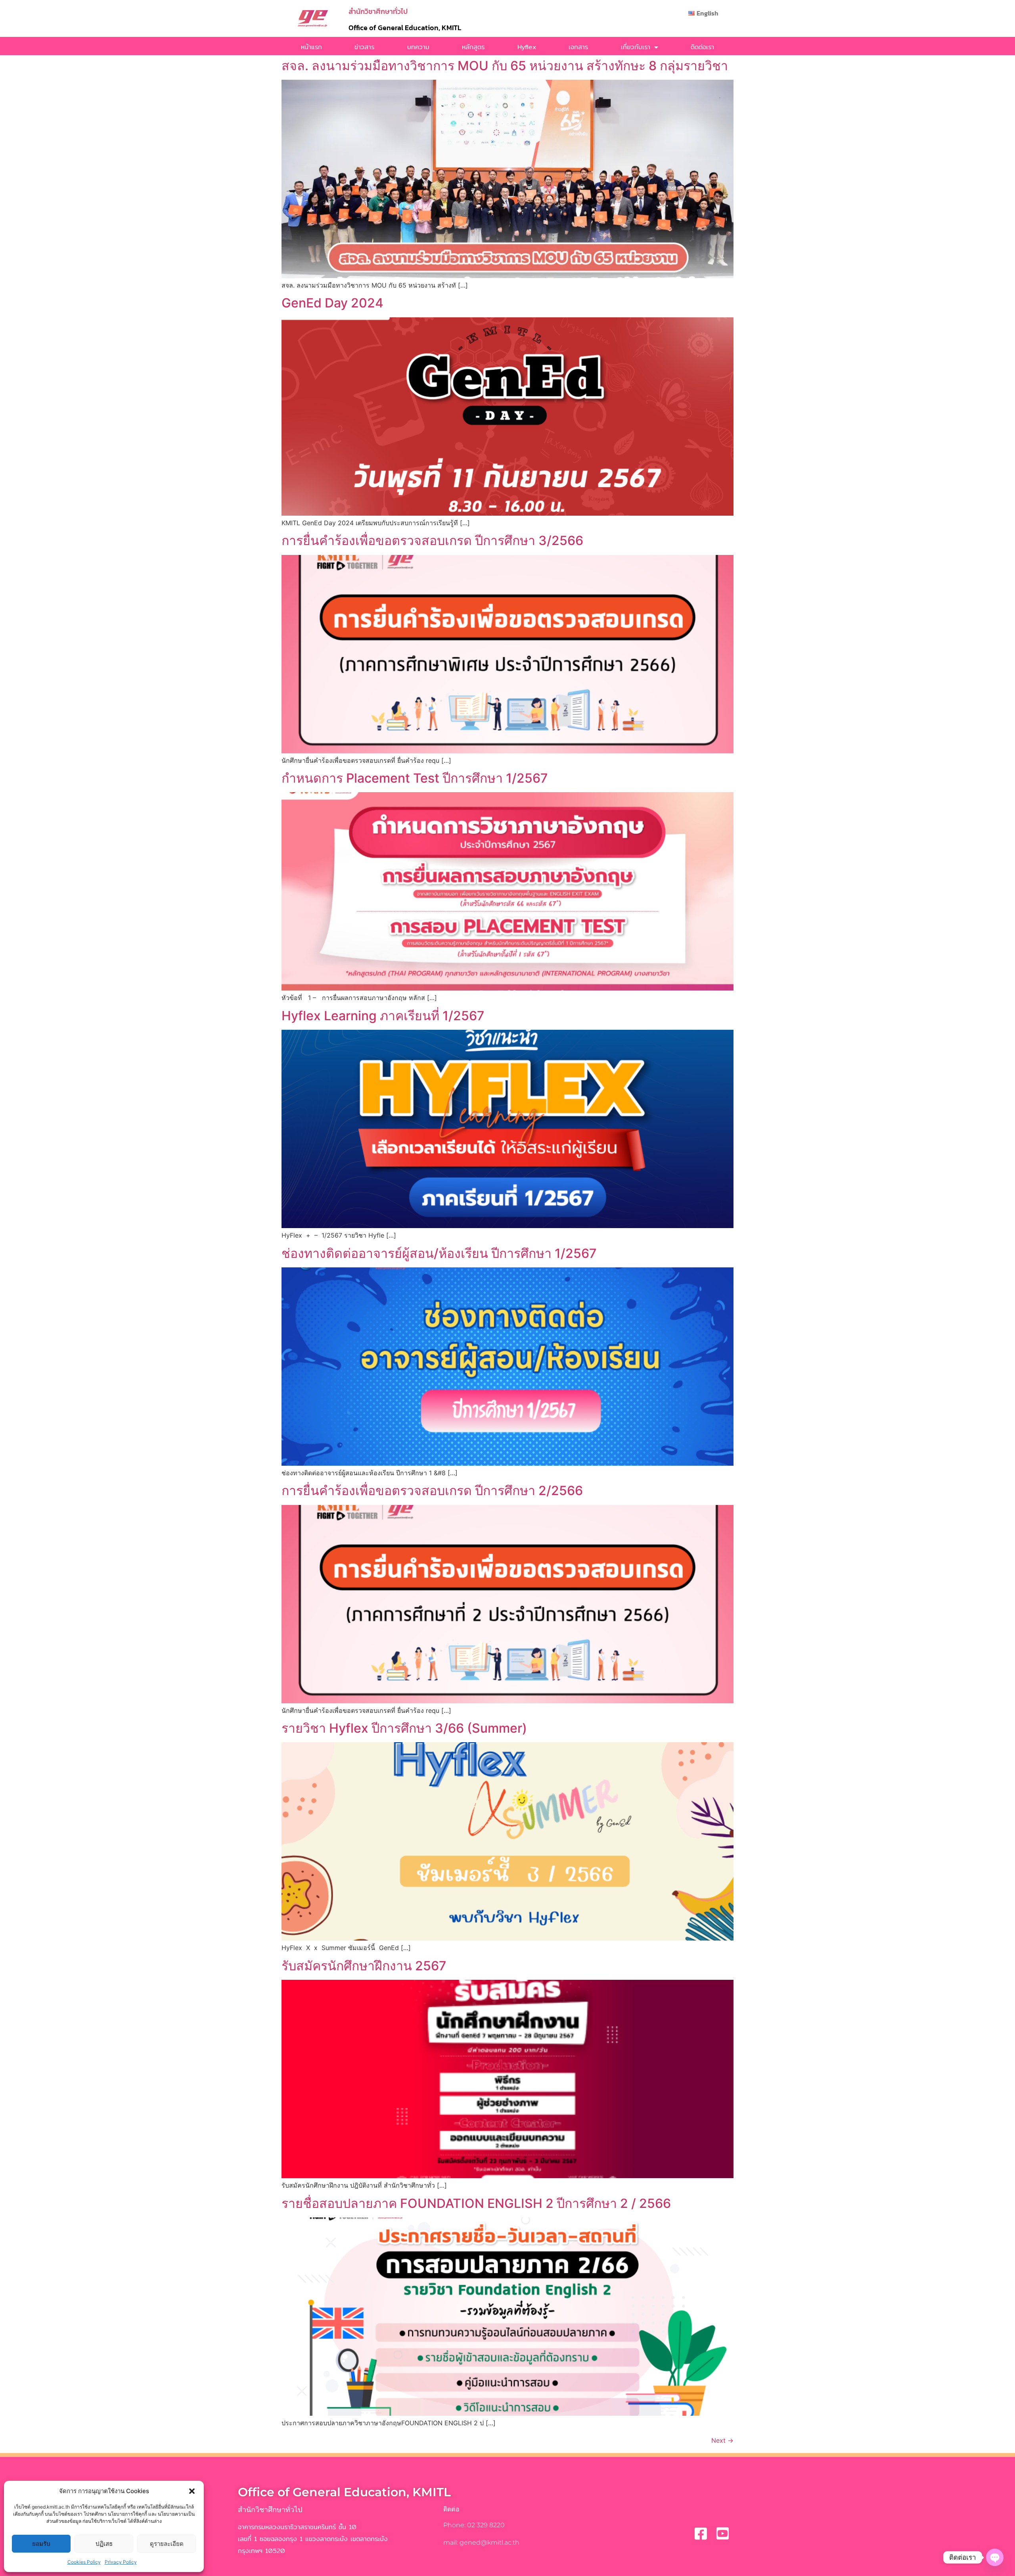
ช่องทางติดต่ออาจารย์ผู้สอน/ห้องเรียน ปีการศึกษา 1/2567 (439, 1253)
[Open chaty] (995, 2557)
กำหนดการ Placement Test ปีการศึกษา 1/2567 (415, 778)
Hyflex (527, 47)
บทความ (418, 47)
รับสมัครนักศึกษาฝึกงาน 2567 (364, 1966)
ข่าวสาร (364, 47)
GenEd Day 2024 (332, 303)
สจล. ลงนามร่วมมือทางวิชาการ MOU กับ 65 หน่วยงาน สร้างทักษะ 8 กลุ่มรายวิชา (505, 66)
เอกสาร (578, 47)
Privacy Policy (121, 2562)
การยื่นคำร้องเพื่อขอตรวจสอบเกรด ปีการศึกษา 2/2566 (432, 1491)
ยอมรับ (41, 2544)
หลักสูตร (473, 47)
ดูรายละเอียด (167, 2544)
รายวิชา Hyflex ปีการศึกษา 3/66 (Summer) (404, 1728)
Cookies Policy (84, 2562)
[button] (192, 2491)
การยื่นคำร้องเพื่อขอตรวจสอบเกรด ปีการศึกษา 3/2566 (432, 540)
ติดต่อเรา (702, 47)
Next (722, 2440)
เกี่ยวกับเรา (636, 47)
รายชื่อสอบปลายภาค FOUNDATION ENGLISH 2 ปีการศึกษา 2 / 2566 (476, 2203)
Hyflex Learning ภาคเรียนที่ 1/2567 (383, 1016)
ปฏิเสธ (104, 2544)
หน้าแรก (311, 47)
